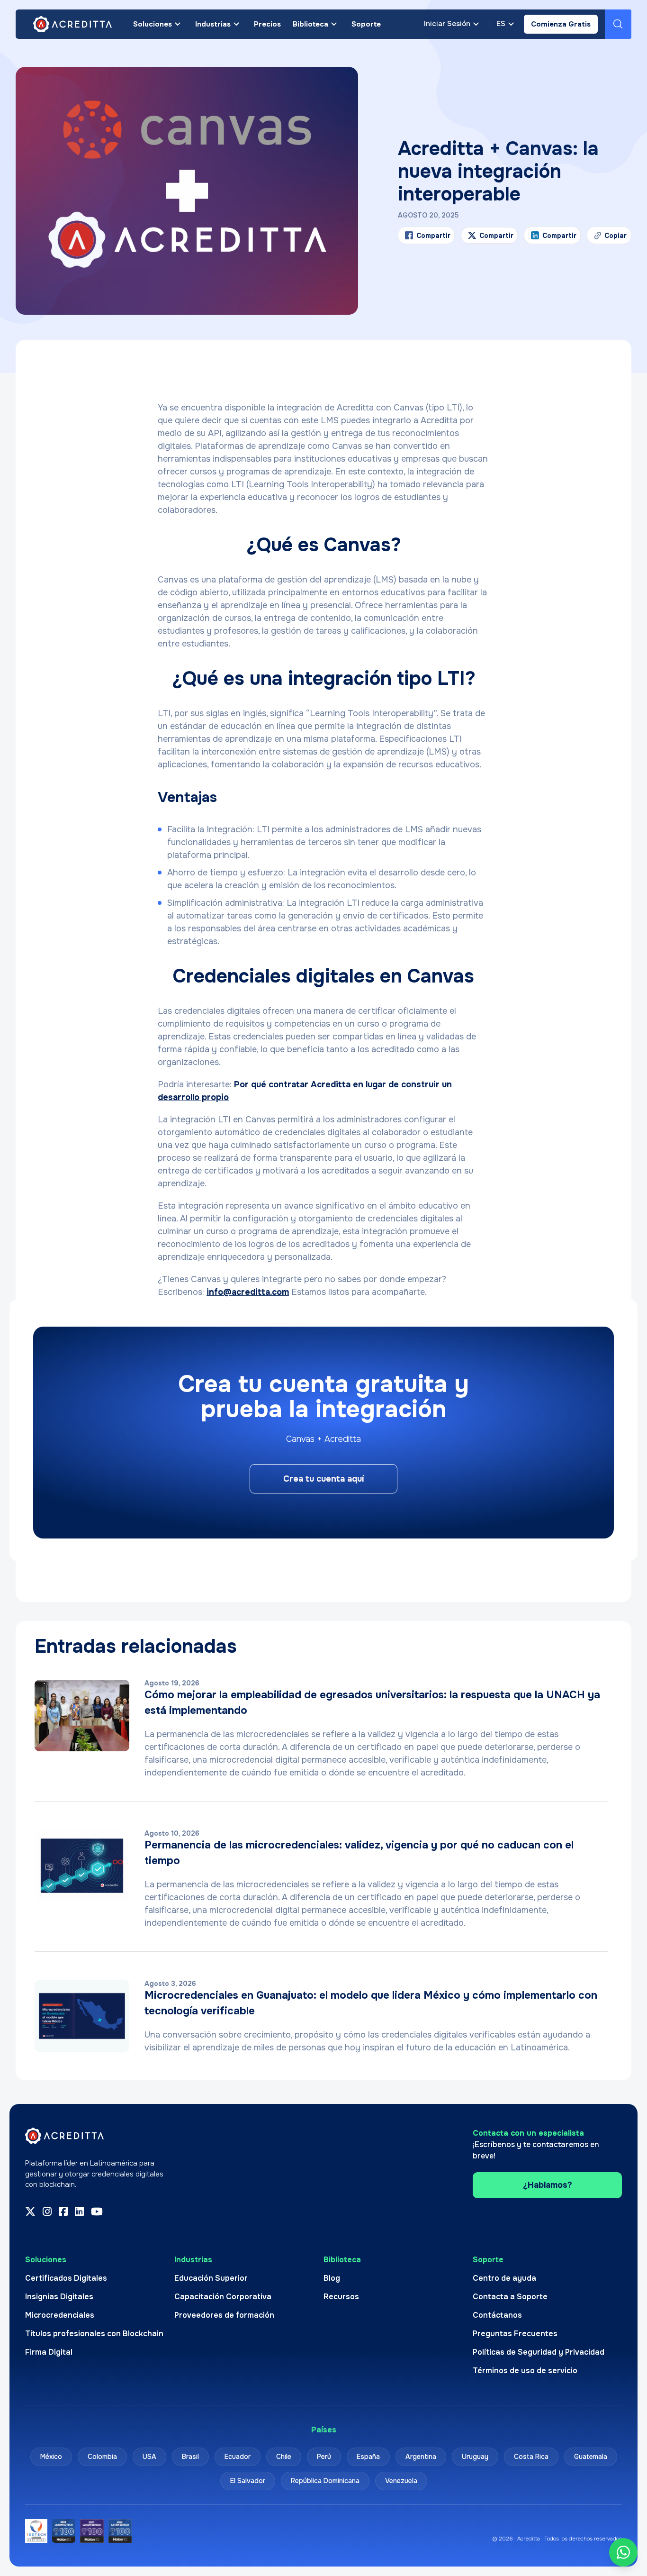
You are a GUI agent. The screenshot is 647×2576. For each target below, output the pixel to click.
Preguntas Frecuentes (515, 2334)
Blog (332, 2278)
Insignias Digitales (59, 2297)
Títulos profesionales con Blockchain (94, 2334)
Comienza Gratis (561, 24)
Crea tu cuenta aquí (323, 1479)
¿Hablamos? (548, 2185)
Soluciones (153, 24)
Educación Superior (211, 2278)
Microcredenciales (60, 2315)
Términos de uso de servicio (525, 2371)
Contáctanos (497, 2315)
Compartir (433, 236)
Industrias (213, 24)
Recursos (341, 2297)
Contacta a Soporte (510, 2297)
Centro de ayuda (504, 2278)
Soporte (366, 24)
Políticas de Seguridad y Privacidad (539, 2352)
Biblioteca (310, 24)
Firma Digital (49, 2352)
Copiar (610, 238)
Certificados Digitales (66, 2278)
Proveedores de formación (224, 2315)
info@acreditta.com (248, 1292)
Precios (267, 24)
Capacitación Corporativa (223, 2297)
